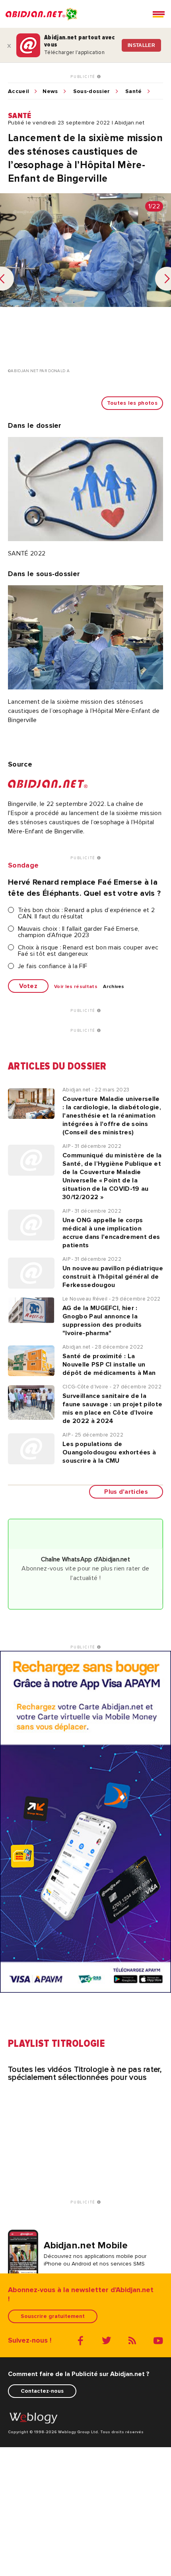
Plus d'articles (126, 1492)
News (50, 91)
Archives (114, 987)
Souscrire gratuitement (53, 2316)
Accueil (18, 91)
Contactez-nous (42, 2391)
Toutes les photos (132, 403)
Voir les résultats (76, 987)
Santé (134, 91)
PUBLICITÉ (84, 77)
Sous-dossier (92, 91)
